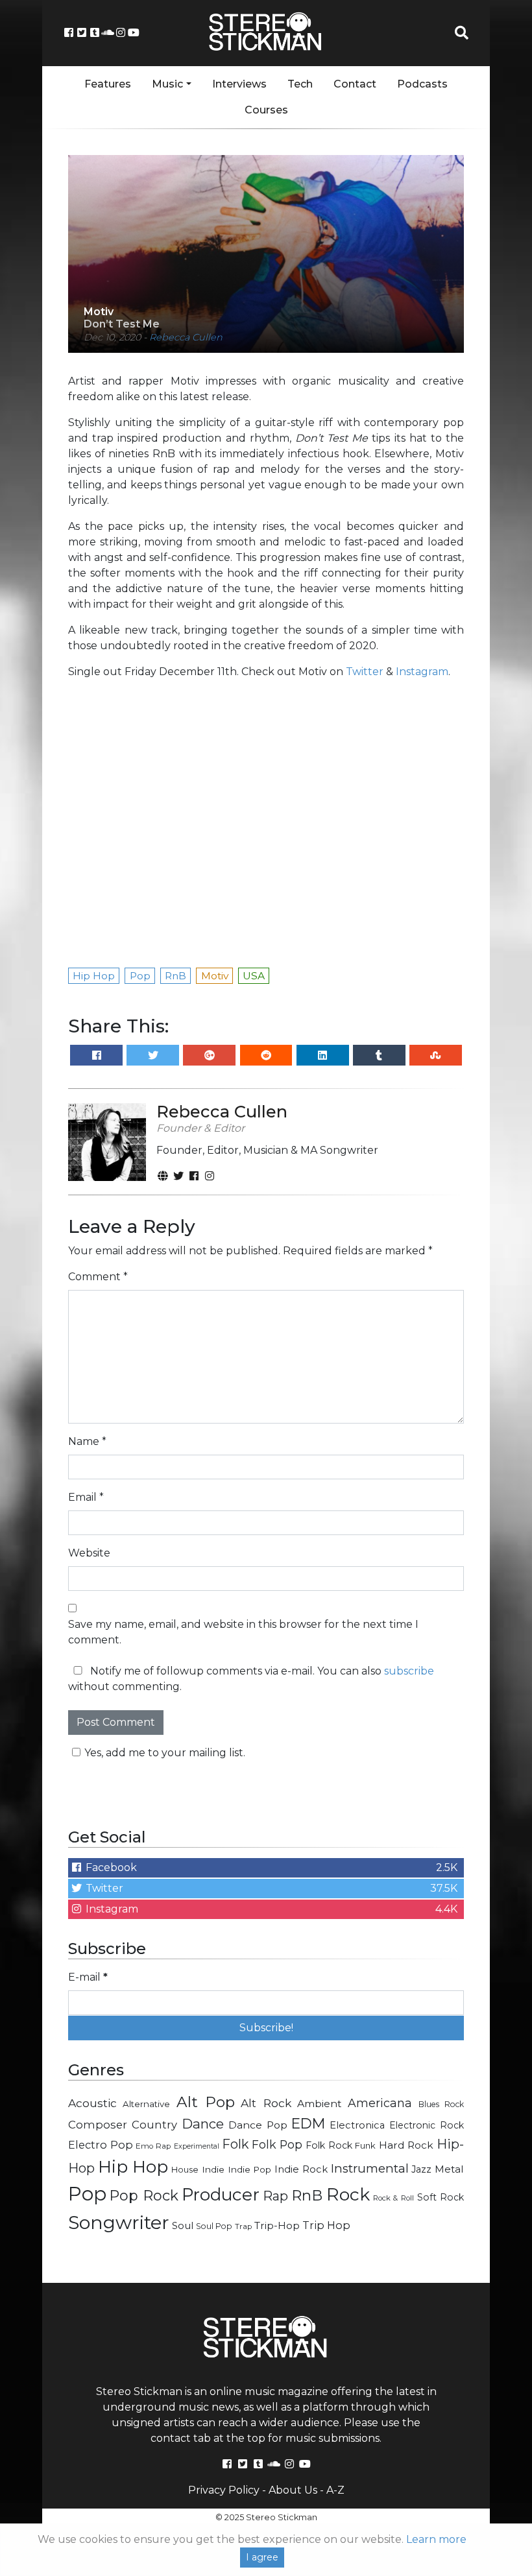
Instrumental (370, 2168)
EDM (308, 2123)
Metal (449, 2169)
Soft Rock (441, 2197)
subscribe (409, 1671)
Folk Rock (329, 2145)
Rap (275, 2196)
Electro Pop (101, 2145)
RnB (307, 2195)
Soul (183, 2226)
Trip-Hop (277, 2225)
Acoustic (92, 2103)
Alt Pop (206, 2102)
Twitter (365, 672)
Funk (365, 2145)
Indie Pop (250, 2169)
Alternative (146, 2104)
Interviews (239, 84)
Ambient (320, 2104)
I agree (262, 2557)
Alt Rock (266, 2103)
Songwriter (119, 2222)
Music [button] (167, 84)
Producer (221, 2195)
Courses (266, 110)
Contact (355, 84)
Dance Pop (258, 2125)
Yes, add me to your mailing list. (165, 1753)
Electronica (357, 2125)
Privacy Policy (224, 2490)
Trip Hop (326, 2225)
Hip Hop (133, 2166)
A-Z (335, 2490)
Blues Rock (441, 2104)
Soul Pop (214, 2226)
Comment (98, 1277)
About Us (293, 2490)
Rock (348, 2194)
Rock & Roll (393, 2198)
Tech (300, 84)
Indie (213, 2169)
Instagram (422, 672)
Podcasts (422, 84)
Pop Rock (144, 2195)
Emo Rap (153, 2146)
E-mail (88, 1977)
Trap (243, 2226)
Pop (87, 2194)
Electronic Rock (427, 2125)
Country (154, 2125)
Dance (203, 2124)
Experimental (197, 2146)
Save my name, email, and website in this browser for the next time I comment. (243, 1632)
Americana (380, 2103)
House (185, 2170)
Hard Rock (406, 2145)
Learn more (436, 2539)
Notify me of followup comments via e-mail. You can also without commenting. (251, 1679)
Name (87, 1441)
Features (108, 84)
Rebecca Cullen (186, 337)
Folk (235, 2144)
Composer (98, 2125)
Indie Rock (301, 2169)
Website (89, 1553)
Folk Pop (277, 2144)
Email (86, 1497)
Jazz (421, 2169)
